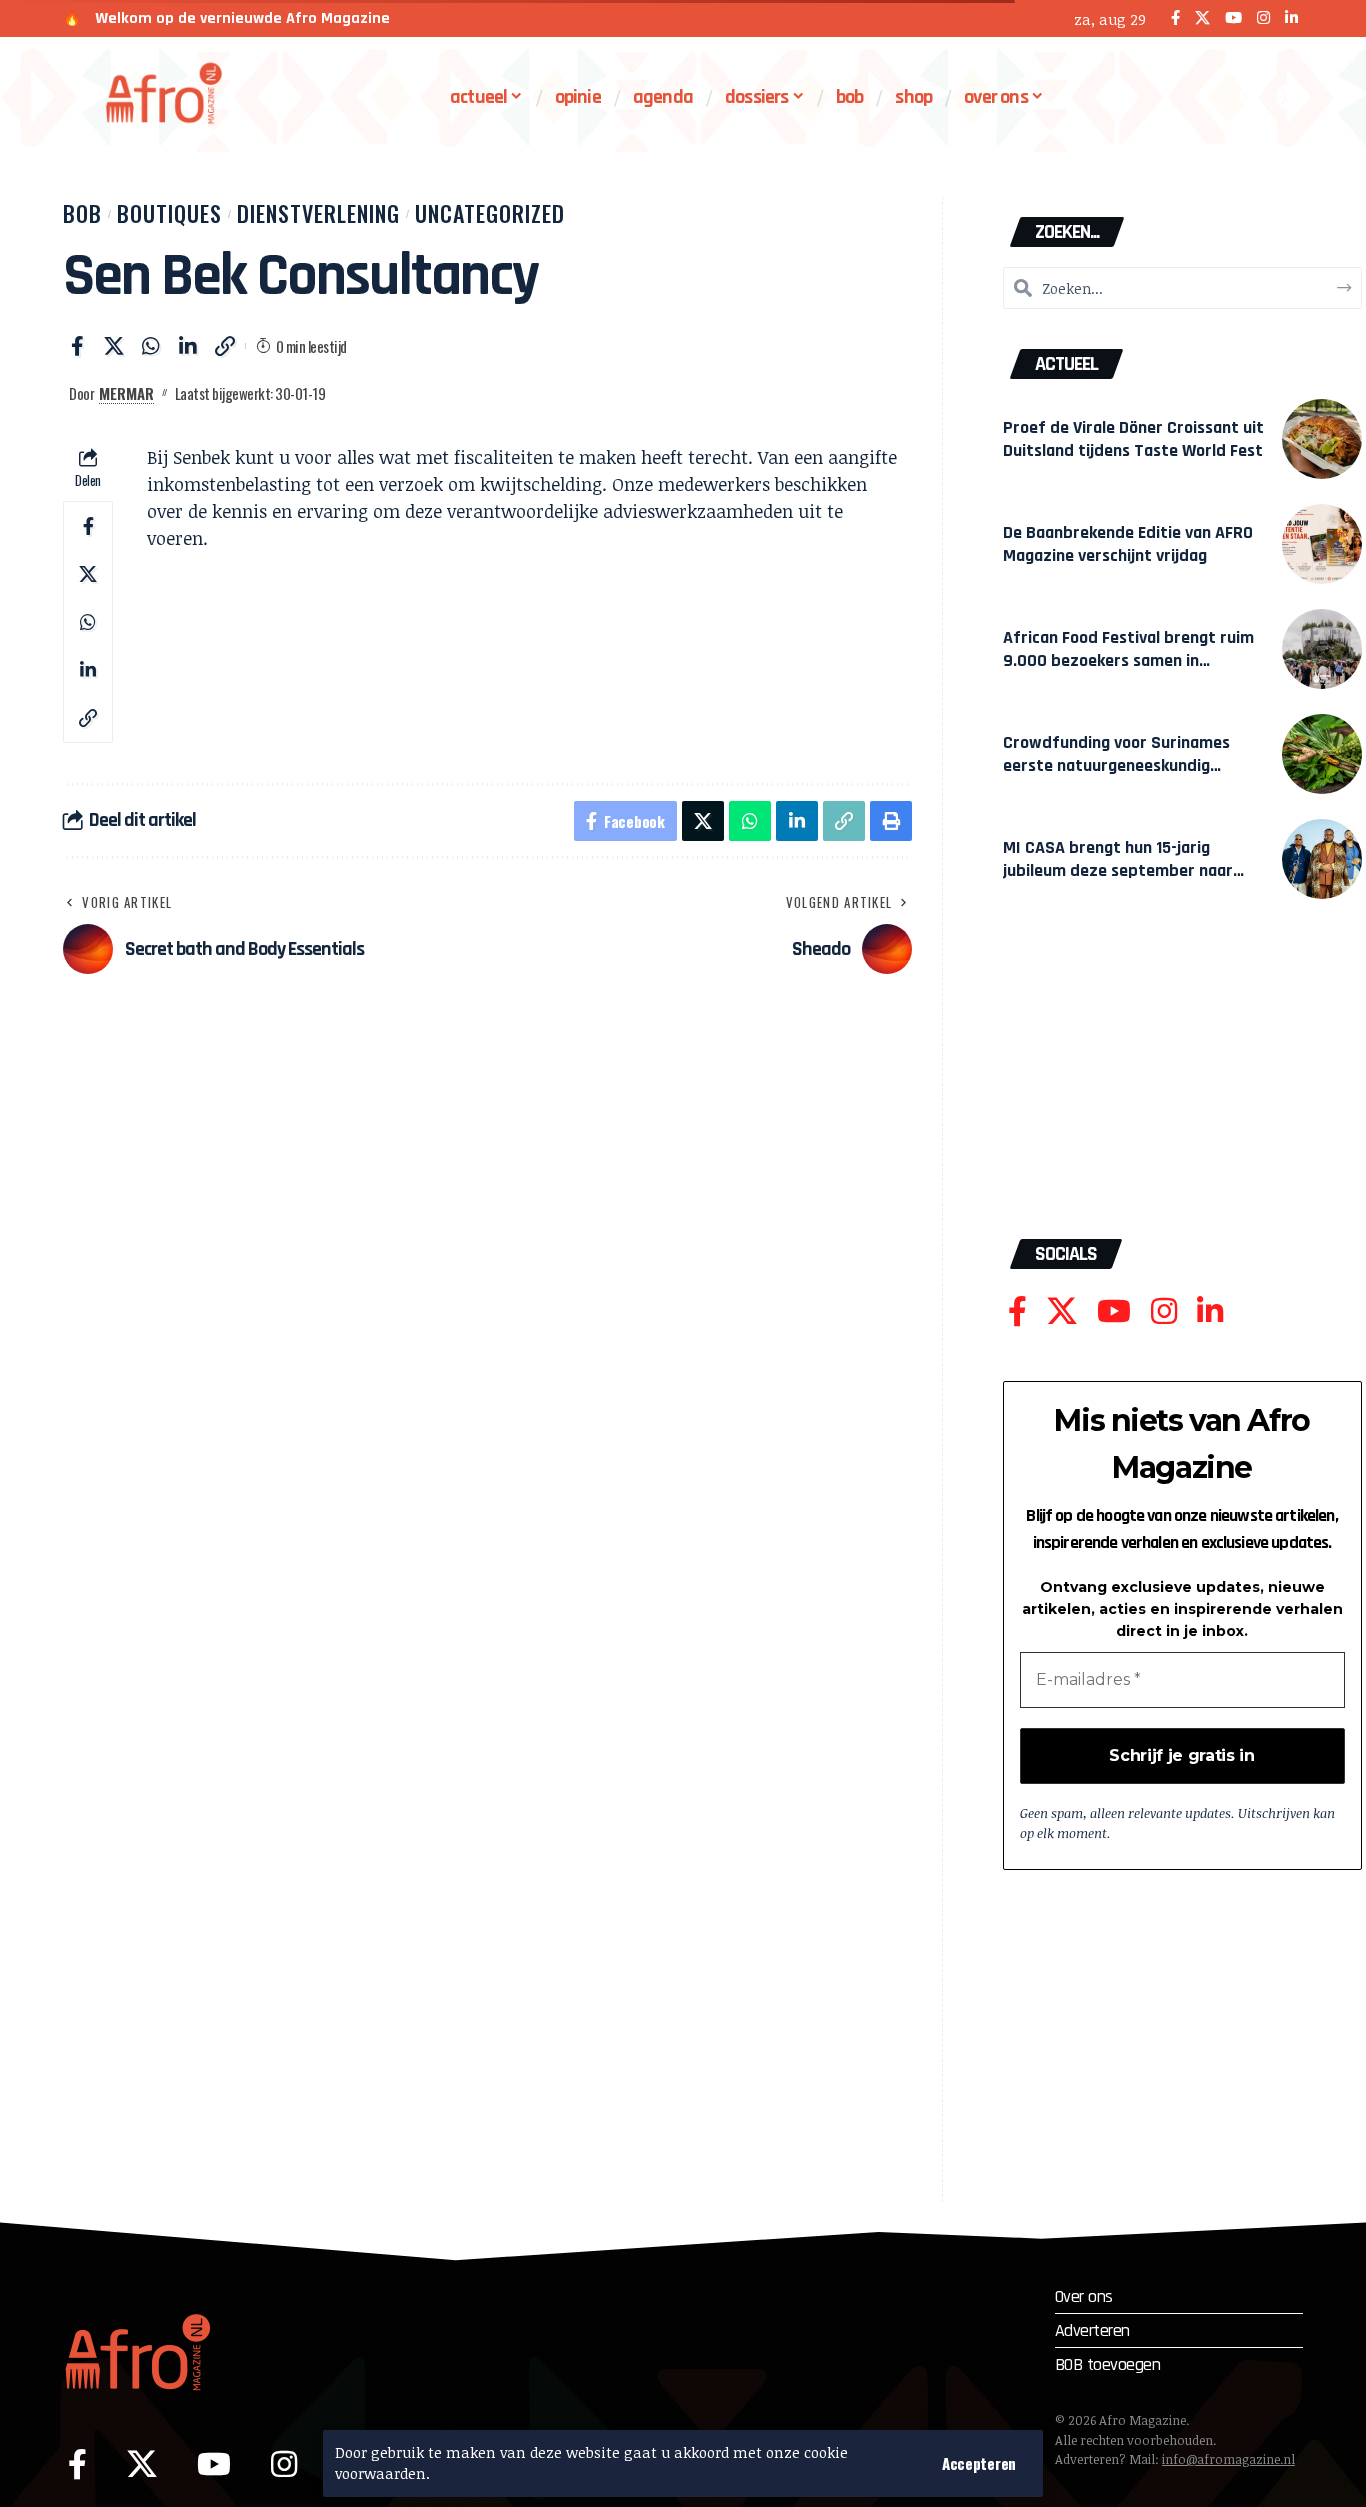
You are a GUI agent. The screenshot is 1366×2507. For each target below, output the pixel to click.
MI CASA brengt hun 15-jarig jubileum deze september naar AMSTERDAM (1118, 870)
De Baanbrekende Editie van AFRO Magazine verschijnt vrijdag (1128, 544)
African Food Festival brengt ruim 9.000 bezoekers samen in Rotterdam (1128, 660)
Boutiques (169, 213)
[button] (979, 2463)
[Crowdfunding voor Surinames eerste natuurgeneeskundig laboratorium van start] (1322, 754)
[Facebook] (1175, 18)
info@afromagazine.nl (1228, 2459)
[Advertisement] (1182, 1079)
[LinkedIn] (1291, 18)
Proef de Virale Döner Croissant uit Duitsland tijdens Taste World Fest (1133, 439)
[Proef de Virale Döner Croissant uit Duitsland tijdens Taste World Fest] (1322, 439)
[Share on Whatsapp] (151, 346)
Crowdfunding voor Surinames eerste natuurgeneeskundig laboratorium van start (1116, 765)
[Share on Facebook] (77, 346)
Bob (82, 213)
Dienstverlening (318, 213)
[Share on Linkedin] (188, 346)
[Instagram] (1263, 18)
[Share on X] (114, 346)
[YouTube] (1233, 18)
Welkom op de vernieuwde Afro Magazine (242, 18)
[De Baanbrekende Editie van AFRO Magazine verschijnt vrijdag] (1322, 544)
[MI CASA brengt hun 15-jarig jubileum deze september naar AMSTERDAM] (1322, 859)
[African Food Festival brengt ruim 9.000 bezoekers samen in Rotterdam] (1322, 649)
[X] (1202, 18)
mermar (126, 393)
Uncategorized (490, 213)
